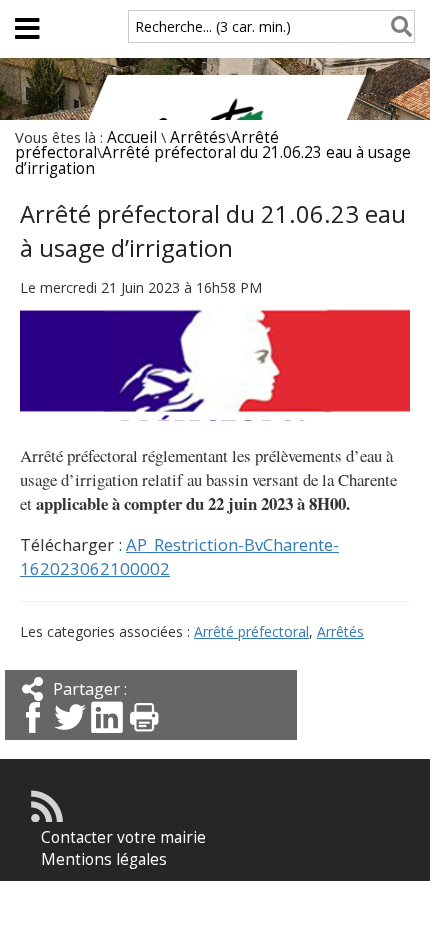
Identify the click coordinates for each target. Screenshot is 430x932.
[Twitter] (70, 734)
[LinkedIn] (107, 734)
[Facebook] (33, 734)
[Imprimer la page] (144, 734)
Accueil (132, 137)
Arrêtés (198, 137)
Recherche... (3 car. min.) (213, 26)
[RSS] (47, 816)
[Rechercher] (397, 26)
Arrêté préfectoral (251, 631)
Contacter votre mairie (123, 837)
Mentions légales (104, 859)
